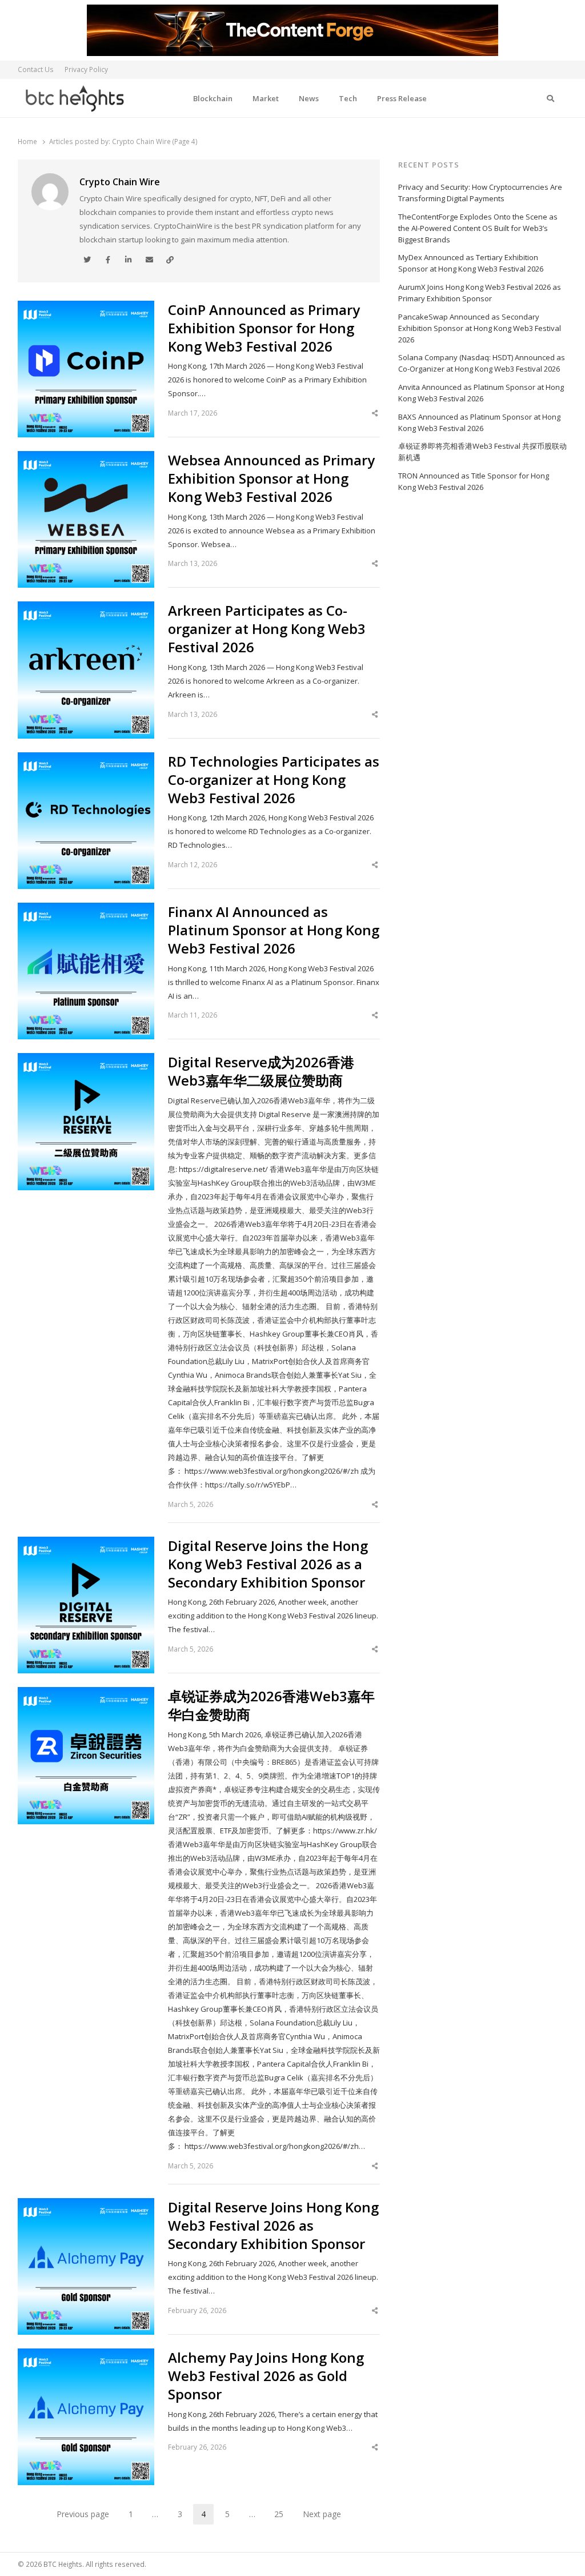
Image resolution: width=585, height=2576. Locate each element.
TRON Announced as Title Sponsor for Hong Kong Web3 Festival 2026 (474, 481)
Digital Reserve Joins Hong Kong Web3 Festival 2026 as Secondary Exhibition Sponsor (273, 2226)
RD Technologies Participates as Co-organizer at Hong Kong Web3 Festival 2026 (274, 780)
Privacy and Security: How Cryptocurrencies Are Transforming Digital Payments (480, 193)
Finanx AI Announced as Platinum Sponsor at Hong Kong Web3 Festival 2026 (274, 930)
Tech (348, 98)
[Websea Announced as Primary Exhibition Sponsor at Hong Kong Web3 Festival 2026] (86, 458)
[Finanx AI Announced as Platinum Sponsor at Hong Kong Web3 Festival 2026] (86, 910)
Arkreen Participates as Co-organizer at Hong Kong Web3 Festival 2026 (267, 629)
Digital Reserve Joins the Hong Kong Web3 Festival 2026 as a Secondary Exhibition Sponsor (268, 1564)
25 (283, 2516)
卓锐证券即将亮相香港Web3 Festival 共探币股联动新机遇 (482, 452)
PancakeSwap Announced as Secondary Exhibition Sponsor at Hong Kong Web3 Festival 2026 (480, 328)
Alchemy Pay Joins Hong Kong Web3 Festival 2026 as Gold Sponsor (266, 2376)
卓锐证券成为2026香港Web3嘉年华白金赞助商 (271, 1705)
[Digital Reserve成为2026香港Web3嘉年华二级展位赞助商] (86, 1060)
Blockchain (213, 98)
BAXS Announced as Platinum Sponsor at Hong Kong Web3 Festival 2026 (479, 422)
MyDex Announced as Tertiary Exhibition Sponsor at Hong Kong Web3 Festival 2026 (471, 263)
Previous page (83, 2514)
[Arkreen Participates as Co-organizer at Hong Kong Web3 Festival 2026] (86, 608)
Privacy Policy (86, 69)
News (309, 98)
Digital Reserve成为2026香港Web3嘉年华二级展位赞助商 (261, 1071)
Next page (322, 2514)
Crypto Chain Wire (120, 182)
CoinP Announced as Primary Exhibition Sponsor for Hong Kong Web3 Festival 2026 (264, 328)
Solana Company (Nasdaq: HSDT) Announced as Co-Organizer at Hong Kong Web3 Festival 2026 (482, 363)
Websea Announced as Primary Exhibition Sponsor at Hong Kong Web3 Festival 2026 (271, 478)
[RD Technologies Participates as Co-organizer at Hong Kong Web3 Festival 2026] (86, 759)
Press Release (402, 98)
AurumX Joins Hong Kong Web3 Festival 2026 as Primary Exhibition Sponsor (480, 293)
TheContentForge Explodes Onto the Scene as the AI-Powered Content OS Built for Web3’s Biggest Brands (478, 228)
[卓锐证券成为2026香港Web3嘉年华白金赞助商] (86, 1694)
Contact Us (36, 69)
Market (266, 98)
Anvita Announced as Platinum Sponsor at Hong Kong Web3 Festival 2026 (481, 393)
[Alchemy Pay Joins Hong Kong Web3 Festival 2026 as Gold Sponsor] (86, 2355)
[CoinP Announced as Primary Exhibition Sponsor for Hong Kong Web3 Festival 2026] (86, 308)
